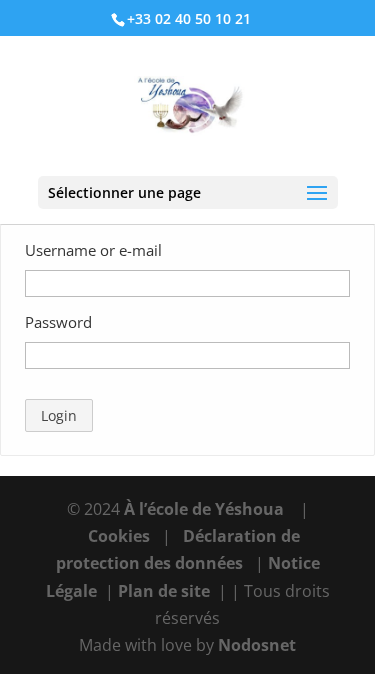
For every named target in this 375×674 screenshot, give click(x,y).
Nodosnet (257, 645)
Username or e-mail (93, 250)
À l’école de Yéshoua (206, 509)
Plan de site (164, 591)
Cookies (119, 536)
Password (58, 322)
